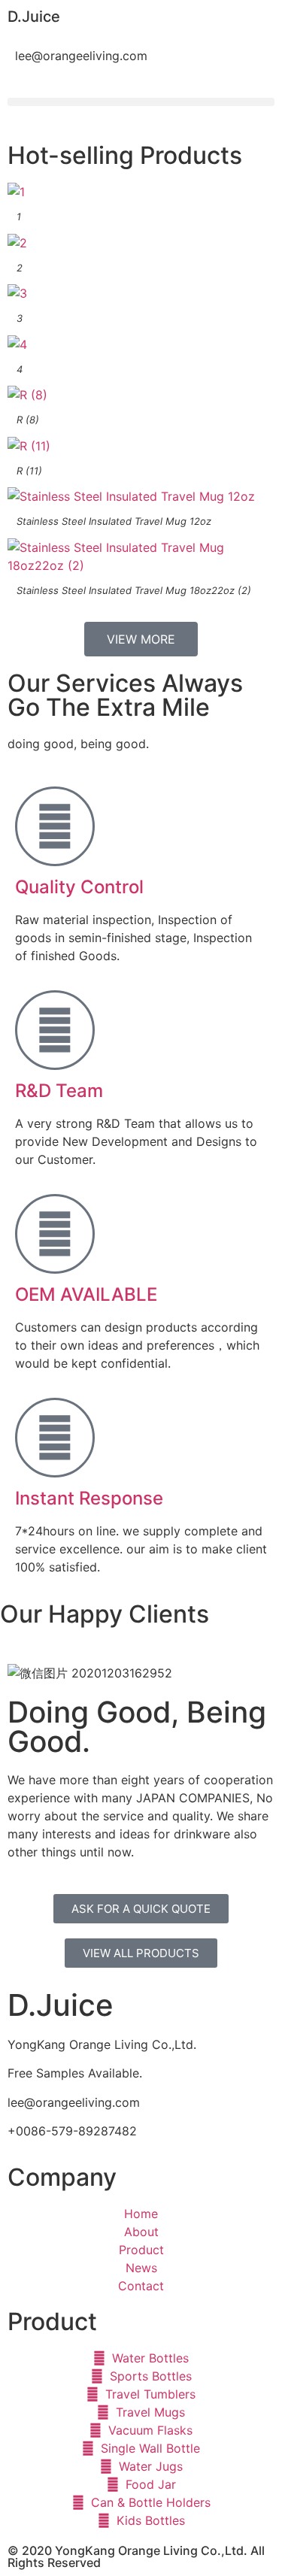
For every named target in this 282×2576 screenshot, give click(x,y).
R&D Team (59, 1091)
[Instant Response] (55, 1438)
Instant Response (89, 1498)
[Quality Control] (55, 826)
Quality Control (79, 887)
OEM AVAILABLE (86, 1294)
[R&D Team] (55, 1030)
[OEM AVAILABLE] (55, 1234)
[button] (141, 102)
